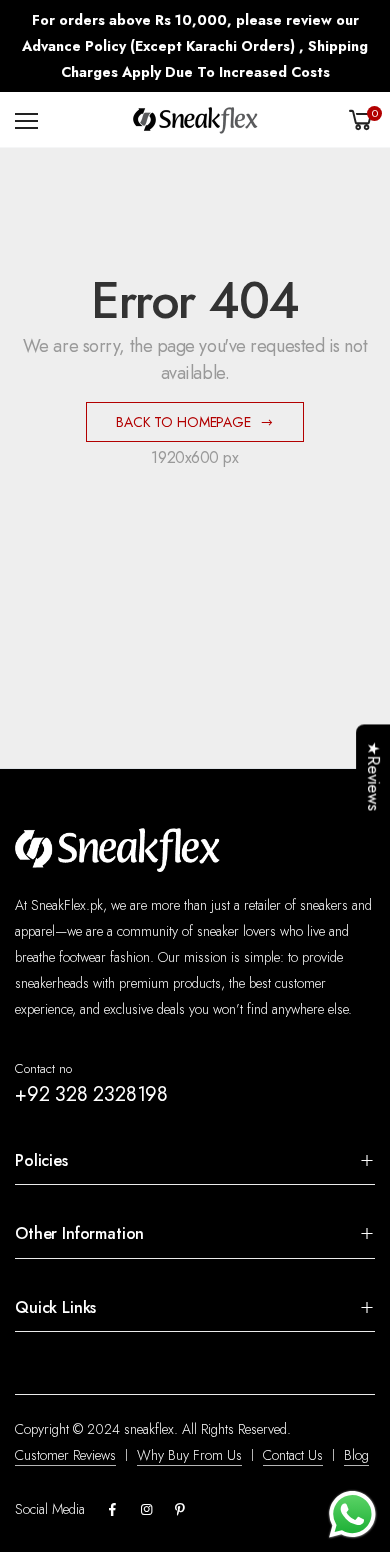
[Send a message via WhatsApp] (352, 1514)
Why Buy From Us (189, 1455)
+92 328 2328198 (91, 1094)
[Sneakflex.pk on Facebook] (112, 1510)
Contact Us (293, 1455)
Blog (356, 1455)
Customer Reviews (65, 1455)
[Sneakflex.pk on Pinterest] (180, 1510)
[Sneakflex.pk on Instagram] (146, 1510)
